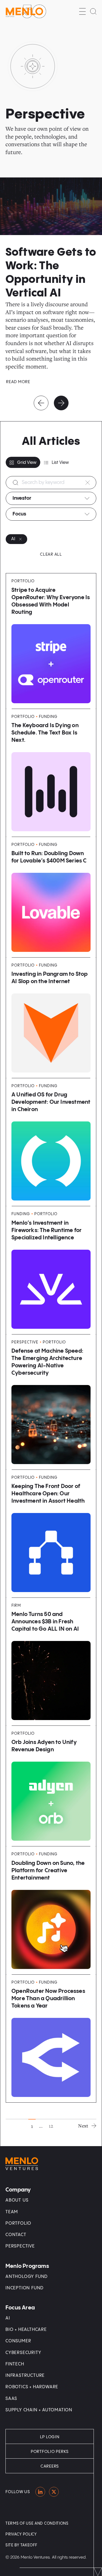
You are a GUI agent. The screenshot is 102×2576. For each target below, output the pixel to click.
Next (83, 2126)
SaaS (11, 2399)
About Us (17, 2200)
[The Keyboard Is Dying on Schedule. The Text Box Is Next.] (51, 773)
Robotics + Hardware (32, 2387)
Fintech (15, 2364)
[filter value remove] (20, 539)
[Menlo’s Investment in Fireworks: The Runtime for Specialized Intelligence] (51, 1270)
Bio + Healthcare (26, 2330)
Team (12, 2212)
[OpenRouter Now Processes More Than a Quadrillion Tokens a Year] (51, 2039)
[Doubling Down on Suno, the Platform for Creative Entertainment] (51, 1910)
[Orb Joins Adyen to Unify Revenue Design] (51, 1786)
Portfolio (18, 2223)
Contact (16, 2235)
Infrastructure (25, 2376)
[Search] (93, 11)
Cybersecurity (23, 2353)
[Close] (88, 483)
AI (8, 2318)
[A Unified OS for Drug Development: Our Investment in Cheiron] (51, 1142)
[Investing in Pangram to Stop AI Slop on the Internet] (51, 1018)
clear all (51, 554)
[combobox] (51, 498)
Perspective (20, 2246)
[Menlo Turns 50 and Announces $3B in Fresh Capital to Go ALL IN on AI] (51, 1662)
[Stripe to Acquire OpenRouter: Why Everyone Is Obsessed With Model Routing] (51, 641)
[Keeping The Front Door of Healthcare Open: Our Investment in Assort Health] (51, 1534)
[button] (82, 11)
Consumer (18, 2341)
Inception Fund (24, 2288)
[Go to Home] (26, 11)
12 (51, 2126)
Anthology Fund (27, 2277)
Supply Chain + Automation (39, 2410)
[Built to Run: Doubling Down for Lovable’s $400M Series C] (51, 897)
